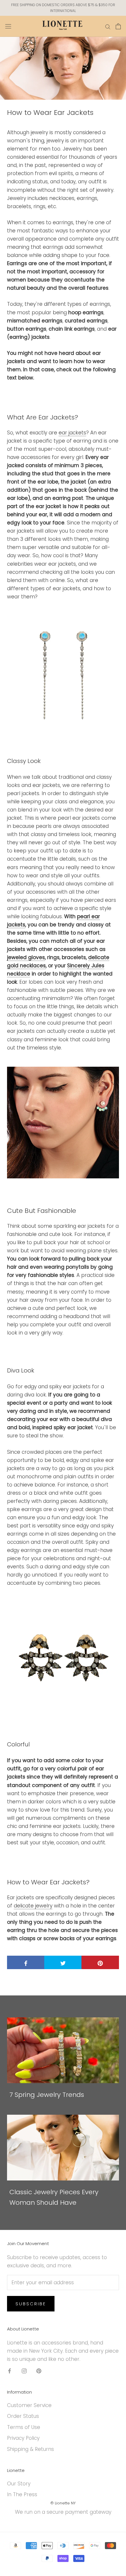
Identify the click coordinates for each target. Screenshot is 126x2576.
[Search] (108, 26)
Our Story (19, 2484)
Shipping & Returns (30, 2449)
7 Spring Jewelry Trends (47, 2095)
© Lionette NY (63, 2503)
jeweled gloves (26, 957)
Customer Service (29, 2405)
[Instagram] (24, 2370)
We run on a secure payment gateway (63, 2512)
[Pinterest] (39, 2370)
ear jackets (72, 433)
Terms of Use (24, 2427)
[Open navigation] (8, 26)
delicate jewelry (33, 1906)
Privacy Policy (23, 2438)
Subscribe (31, 2304)
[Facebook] (10, 2370)
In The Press (22, 2494)
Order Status (23, 2416)
